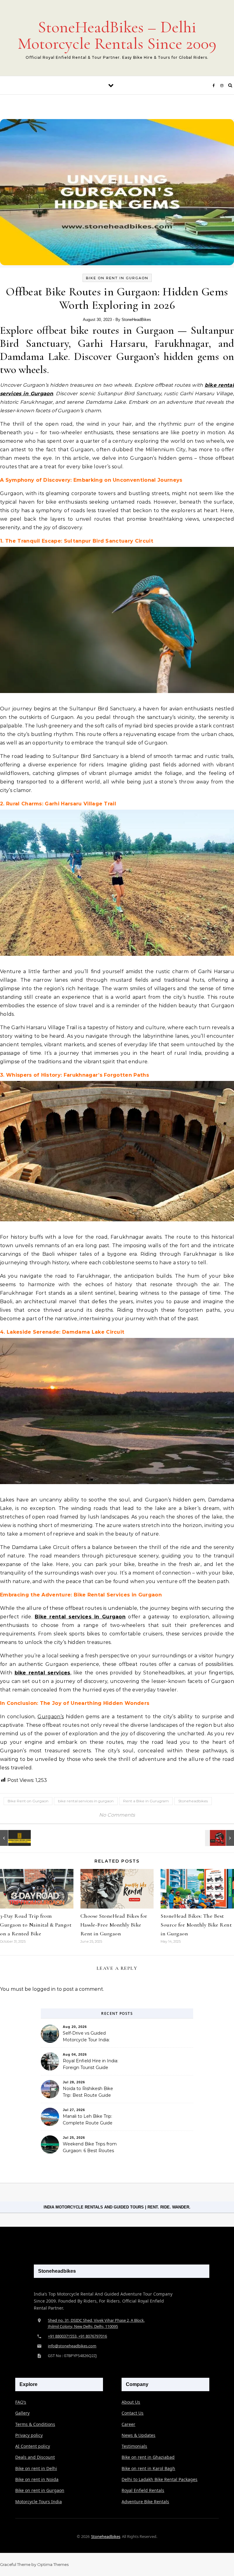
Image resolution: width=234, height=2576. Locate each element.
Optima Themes (53, 2564)
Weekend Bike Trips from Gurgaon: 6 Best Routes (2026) (90, 2148)
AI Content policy (33, 2446)
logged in (44, 1989)
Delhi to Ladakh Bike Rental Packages (160, 2479)
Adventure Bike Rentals (145, 2502)
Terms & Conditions (35, 2424)
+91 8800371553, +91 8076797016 (77, 2336)
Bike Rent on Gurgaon (28, 1801)
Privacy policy (29, 2435)
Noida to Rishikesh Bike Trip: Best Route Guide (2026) (88, 2092)
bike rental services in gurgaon (86, 1801)
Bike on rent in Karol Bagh (148, 2468)
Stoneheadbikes (193, 1801)
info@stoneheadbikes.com (72, 2346)
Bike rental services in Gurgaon (80, 1617)
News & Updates (138, 2435)
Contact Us (133, 2413)
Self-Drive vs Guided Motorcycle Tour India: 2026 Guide (86, 2037)
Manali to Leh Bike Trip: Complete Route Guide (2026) (88, 2120)
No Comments (117, 1815)
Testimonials (134, 2446)
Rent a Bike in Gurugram (146, 1801)
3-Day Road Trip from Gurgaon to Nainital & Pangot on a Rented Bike (36, 1925)
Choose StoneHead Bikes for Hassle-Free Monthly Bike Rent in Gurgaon (114, 1925)
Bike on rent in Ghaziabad (148, 2457)
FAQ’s (21, 2402)
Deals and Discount (35, 2457)
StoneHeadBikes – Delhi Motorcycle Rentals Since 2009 (117, 35)
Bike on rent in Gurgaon (40, 2490)
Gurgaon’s (51, 1717)
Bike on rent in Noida (37, 2479)
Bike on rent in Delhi (36, 2468)
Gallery (22, 2413)
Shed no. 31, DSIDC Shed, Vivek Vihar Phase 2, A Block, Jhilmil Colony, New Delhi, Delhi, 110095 (96, 2323)
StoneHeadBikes (136, 320)
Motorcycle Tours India (39, 2502)
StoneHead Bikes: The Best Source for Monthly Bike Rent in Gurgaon (196, 1925)
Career (128, 2424)
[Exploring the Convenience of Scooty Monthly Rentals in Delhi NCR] (220, 1838)
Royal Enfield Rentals (143, 2490)
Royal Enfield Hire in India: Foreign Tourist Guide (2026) (90, 2065)
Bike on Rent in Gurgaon (117, 278)
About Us (131, 2402)
